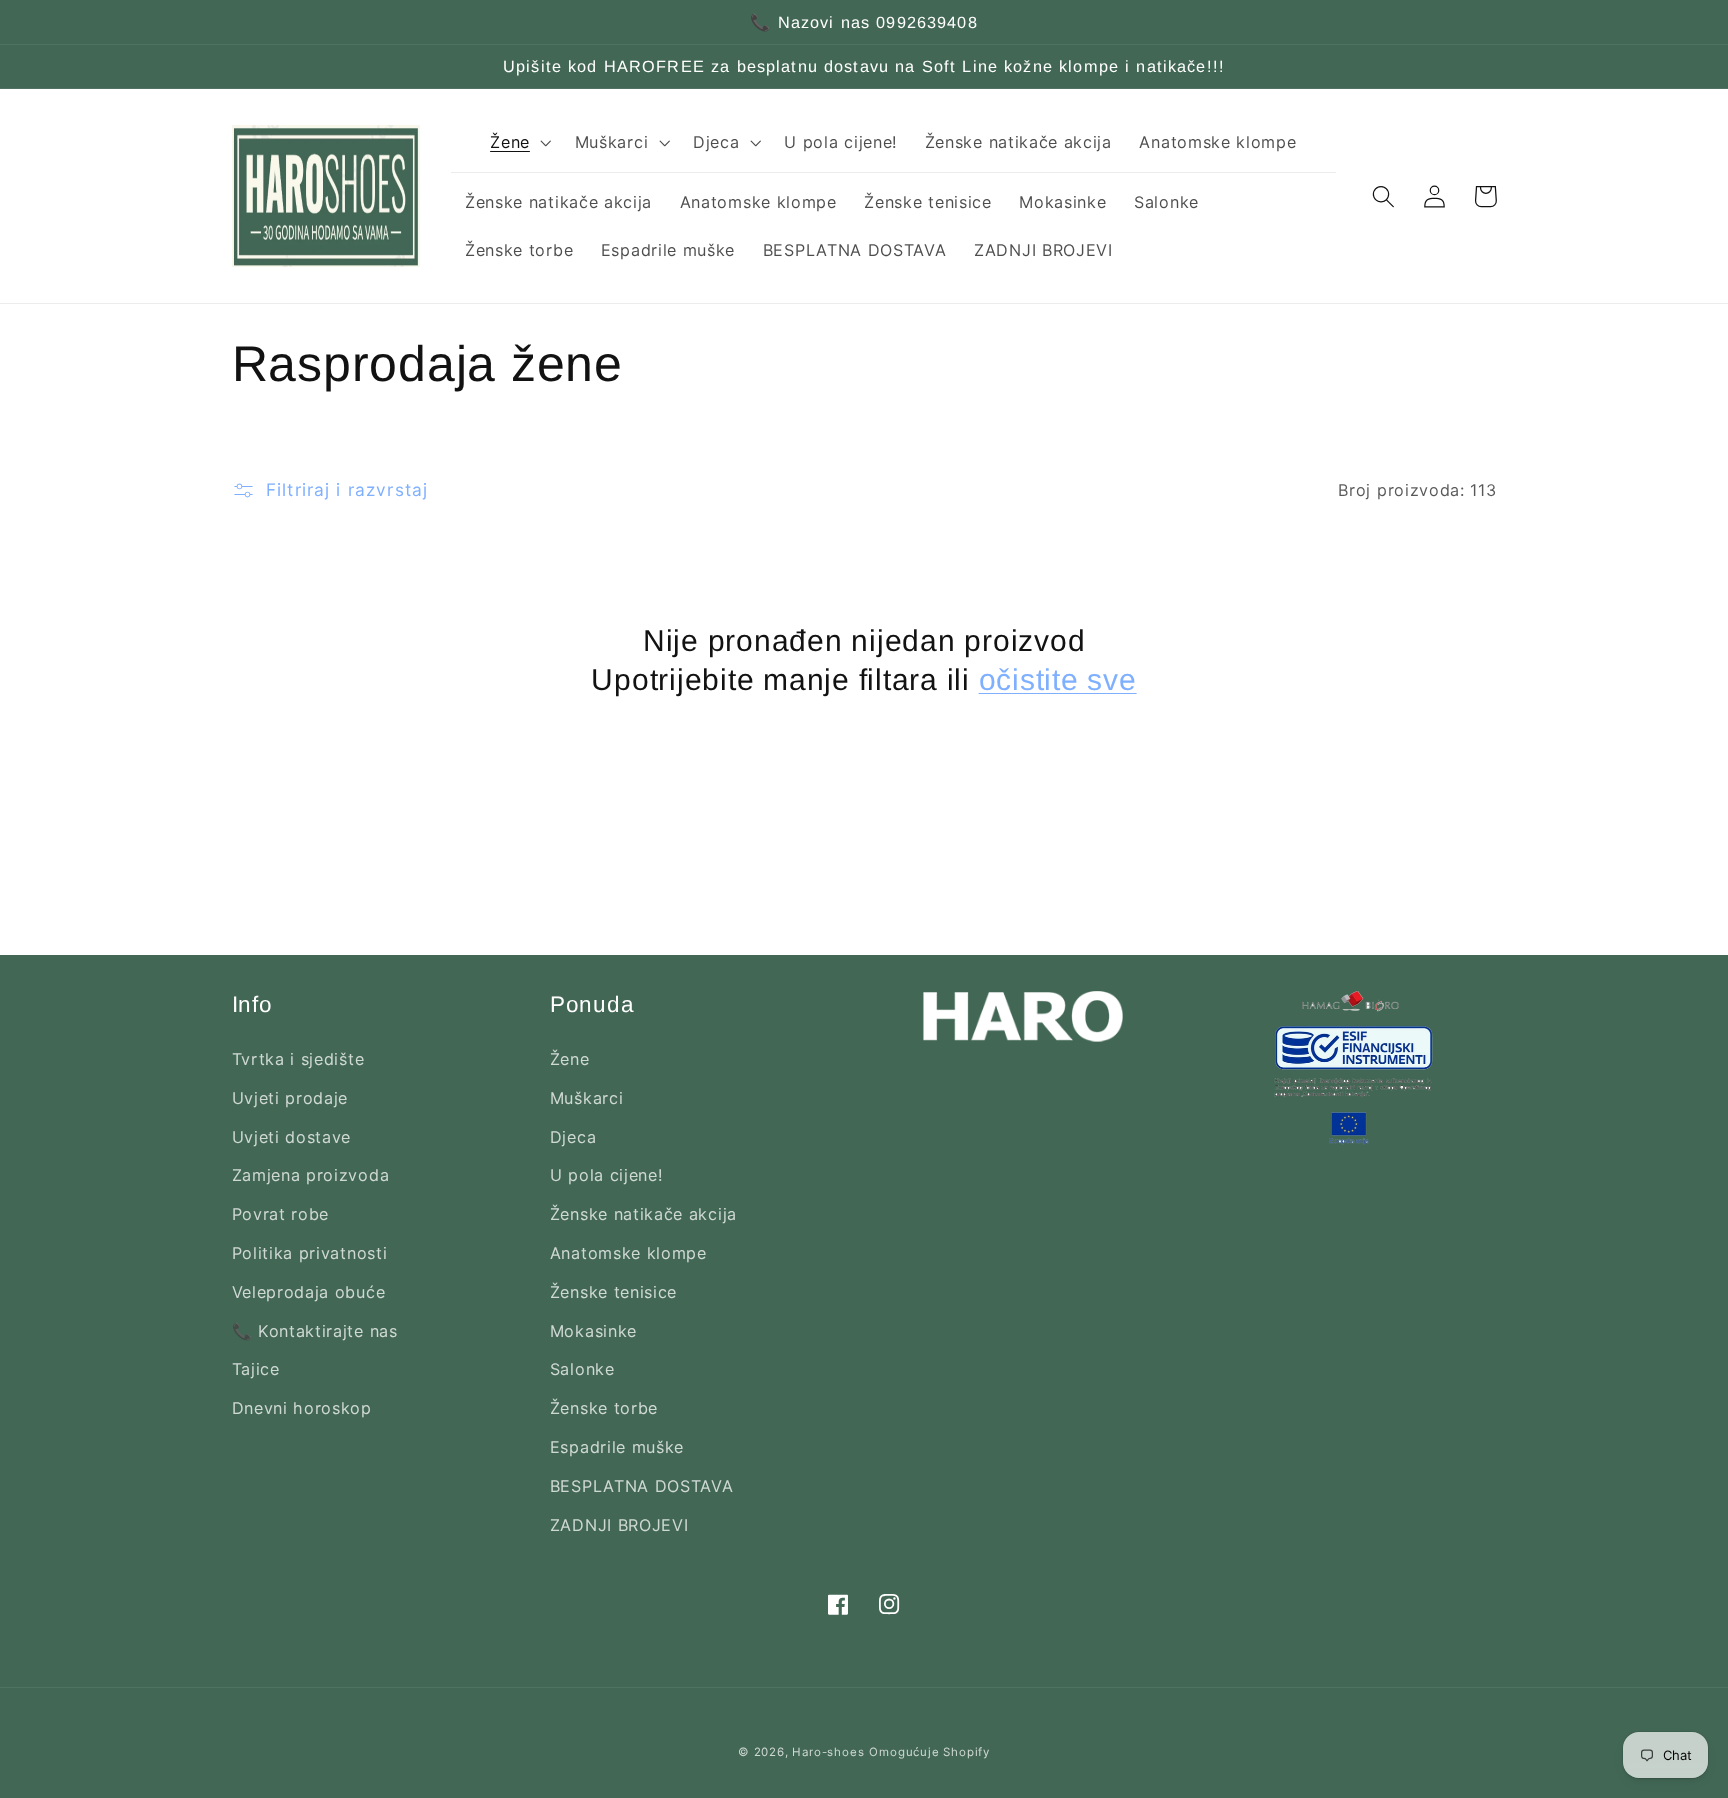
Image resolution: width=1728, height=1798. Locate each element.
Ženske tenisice (613, 1292)
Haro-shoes (828, 1752)
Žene (570, 1059)
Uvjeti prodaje (290, 1098)
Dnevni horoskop (302, 1408)
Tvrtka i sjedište (298, 1059)
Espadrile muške (617, 1447)
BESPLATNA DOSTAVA (642, 1486)
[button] (518, 142)
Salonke (582, 1369)
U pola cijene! (606, 1175)
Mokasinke (593, 1331)
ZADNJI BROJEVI (619, 1525)
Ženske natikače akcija (643, 1214)
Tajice (256, 1369)
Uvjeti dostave (292, 1137)
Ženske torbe (604, 1408)
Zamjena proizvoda (311, 1175)
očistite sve (1058, 679)
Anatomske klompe (628, 1253)
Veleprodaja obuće (309, 1292)
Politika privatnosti (310, 1253)
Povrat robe (281, 1214)
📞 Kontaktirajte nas (315, 1331)
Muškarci (587, 1098)
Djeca (573, 1137)
